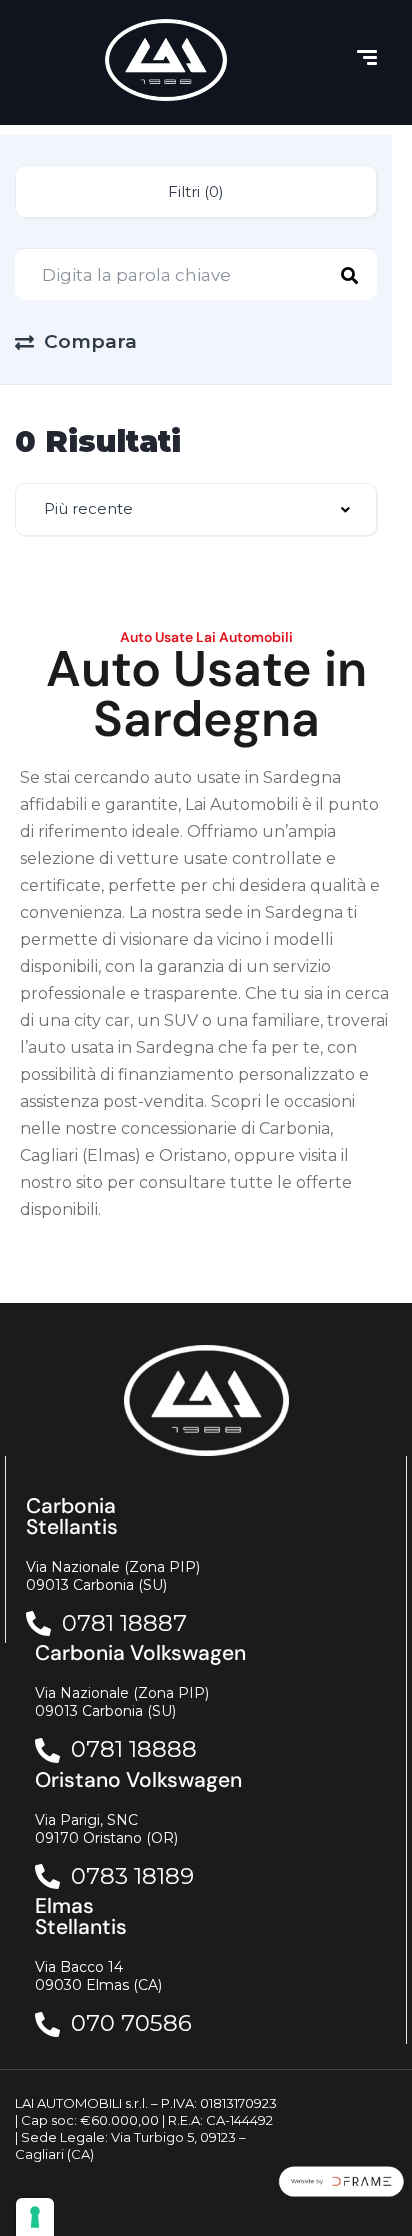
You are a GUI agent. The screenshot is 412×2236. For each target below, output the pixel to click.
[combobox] (196, 509)
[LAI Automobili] (166, 60)
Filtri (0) (196, 191)
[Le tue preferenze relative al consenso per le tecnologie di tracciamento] (35, 2217)
